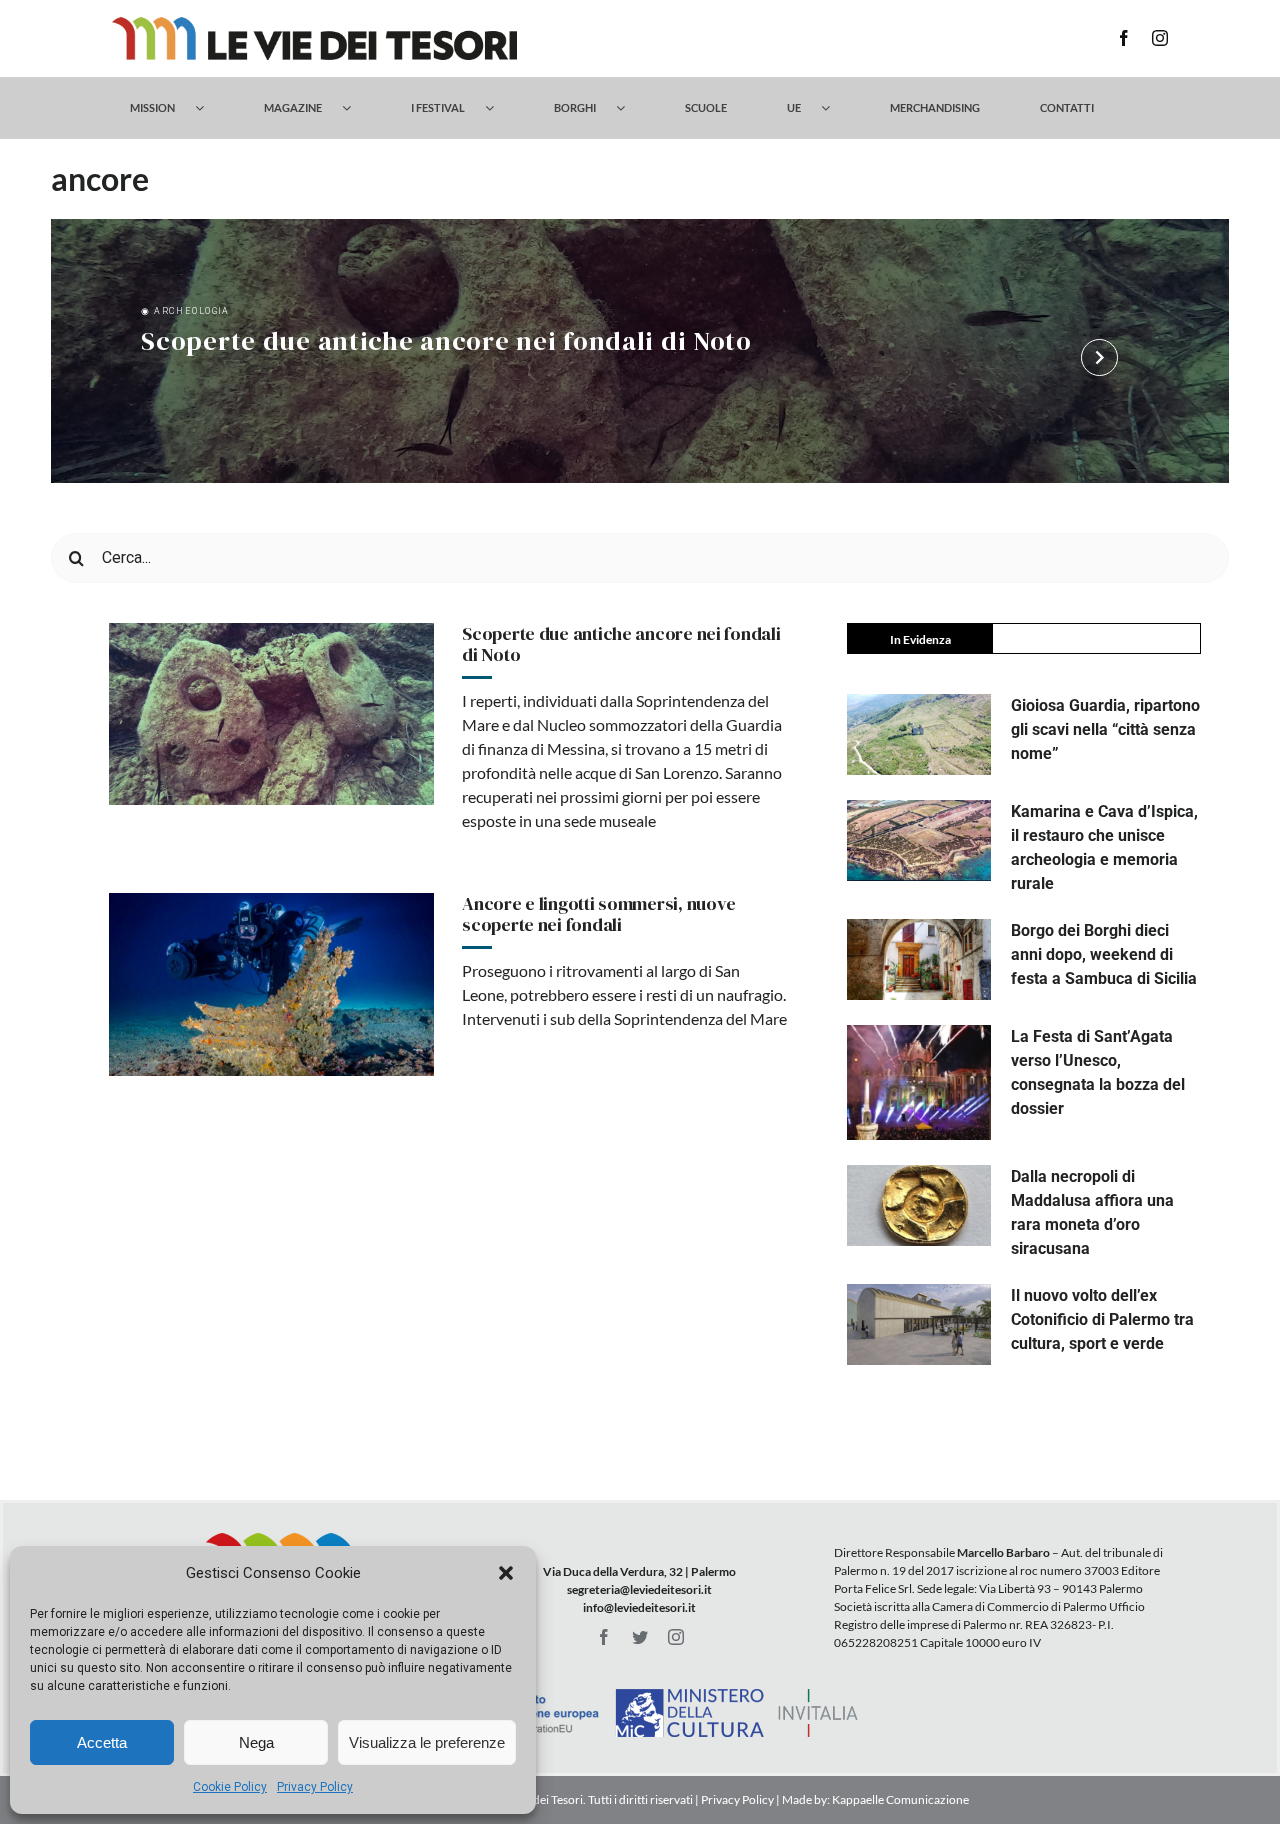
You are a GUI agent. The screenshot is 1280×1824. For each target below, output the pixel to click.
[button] (506, 1573)
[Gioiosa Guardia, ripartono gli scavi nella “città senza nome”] (919, 734)
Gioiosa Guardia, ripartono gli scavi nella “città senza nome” (1105, 729)
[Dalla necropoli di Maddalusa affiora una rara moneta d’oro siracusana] (919, 1205)
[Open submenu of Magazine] (356, 108)
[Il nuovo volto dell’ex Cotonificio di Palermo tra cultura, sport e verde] (919, 1324)
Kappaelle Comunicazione (899, 1799)
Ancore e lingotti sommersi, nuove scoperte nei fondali (599, 914)
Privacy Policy (315, 1787)
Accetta (102, 1742)
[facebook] (1124, 38)
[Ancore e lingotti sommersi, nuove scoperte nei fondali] (271, 984)
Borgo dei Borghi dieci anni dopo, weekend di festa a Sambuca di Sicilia (1104, 954)
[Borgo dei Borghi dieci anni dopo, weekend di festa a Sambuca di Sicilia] (919, 959)
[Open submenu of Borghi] (630, 108)
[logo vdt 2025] (314, 24)
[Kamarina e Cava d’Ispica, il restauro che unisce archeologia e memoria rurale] (919, 840)
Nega (256, 1742)
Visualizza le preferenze (427, 1742)
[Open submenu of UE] (835, 108)
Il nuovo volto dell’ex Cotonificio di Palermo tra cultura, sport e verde (1102, 1319)
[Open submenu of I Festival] (499, 108)
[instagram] (1160, 38)
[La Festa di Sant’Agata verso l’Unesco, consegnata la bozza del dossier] (919, 1083)
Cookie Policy (230, 1787)
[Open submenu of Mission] (209, 108)
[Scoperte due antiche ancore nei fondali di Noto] (271, 714)
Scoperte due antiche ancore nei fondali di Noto (446, 343)
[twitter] (640, 1637)
